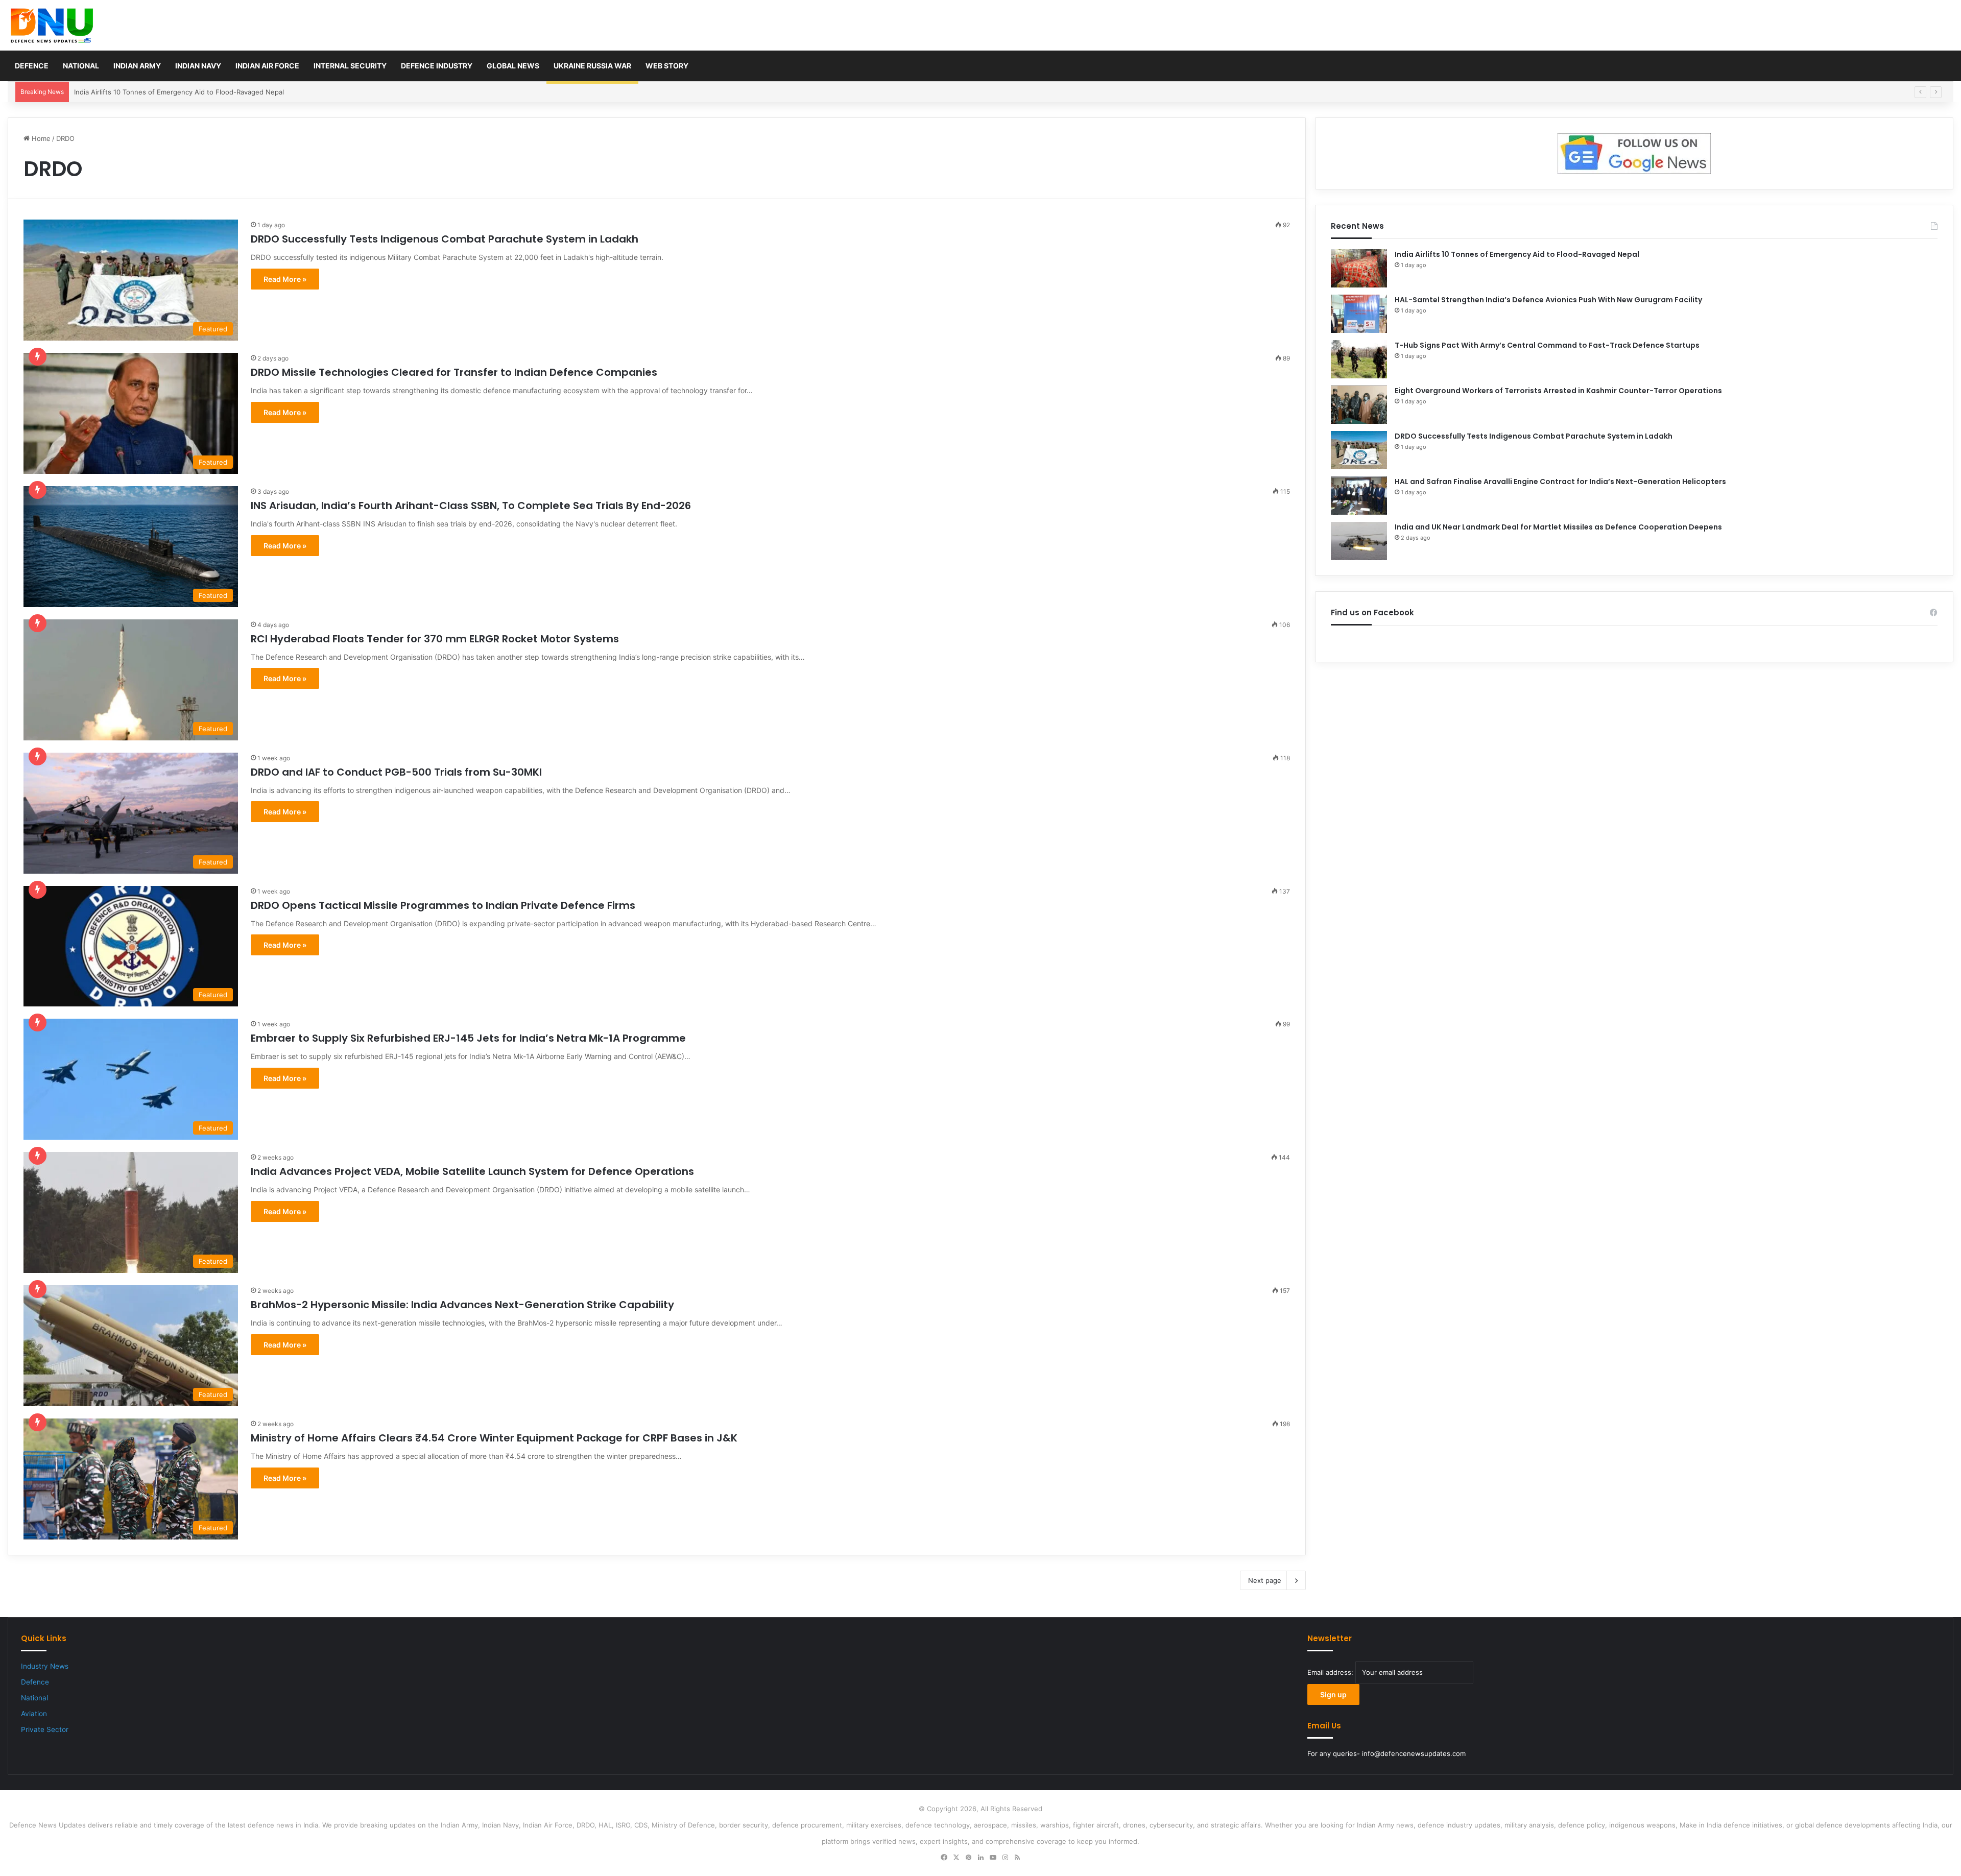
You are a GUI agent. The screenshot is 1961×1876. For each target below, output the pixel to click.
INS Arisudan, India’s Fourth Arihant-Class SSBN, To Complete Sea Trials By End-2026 (471, 506)
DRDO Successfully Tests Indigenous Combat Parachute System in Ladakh (445, 239)
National (81, 66)
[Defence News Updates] (52, 26)
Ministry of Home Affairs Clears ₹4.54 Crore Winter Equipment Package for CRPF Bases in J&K (494, 1438)
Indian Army (137, 66)
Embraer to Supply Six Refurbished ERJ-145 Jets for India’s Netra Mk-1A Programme (468, 1038)
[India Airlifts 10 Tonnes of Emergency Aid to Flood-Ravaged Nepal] (1359, 268)
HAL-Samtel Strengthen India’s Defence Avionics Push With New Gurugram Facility (205, 92)
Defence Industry (437, 66)
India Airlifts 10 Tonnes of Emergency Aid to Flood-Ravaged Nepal (1517, 254)
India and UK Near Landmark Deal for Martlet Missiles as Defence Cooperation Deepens (1558, 527)
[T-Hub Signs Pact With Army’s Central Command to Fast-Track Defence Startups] (1359, 359)
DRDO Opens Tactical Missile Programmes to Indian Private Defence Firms (443, 905)
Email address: (1331, 1672)
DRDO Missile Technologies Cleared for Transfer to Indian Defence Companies (454, 372)
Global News (513, 66)
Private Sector (45, 1729)
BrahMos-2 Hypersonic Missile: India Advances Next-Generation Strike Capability (462, 1305)
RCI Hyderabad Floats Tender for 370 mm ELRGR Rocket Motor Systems (435, 639)
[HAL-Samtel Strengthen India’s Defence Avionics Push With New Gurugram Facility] (1359, 314)
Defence (32, 66)
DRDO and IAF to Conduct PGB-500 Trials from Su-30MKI (396, 772)
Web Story (667, 66)
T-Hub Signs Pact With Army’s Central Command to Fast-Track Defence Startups (1547, 345)
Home (40, 138)
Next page (1265, 1580)
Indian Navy (198, 66)
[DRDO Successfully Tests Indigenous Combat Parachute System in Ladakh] (1359, 450)
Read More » (285, 279)
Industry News (45, 1666)
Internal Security (350, 66)
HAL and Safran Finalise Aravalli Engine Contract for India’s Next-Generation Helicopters (1560, 482)
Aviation (34, 1714)
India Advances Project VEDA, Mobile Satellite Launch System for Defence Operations (472, 1171)
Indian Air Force (267, 66)
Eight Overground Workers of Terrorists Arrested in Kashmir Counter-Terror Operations (1558, 391)
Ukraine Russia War (592, 66)
